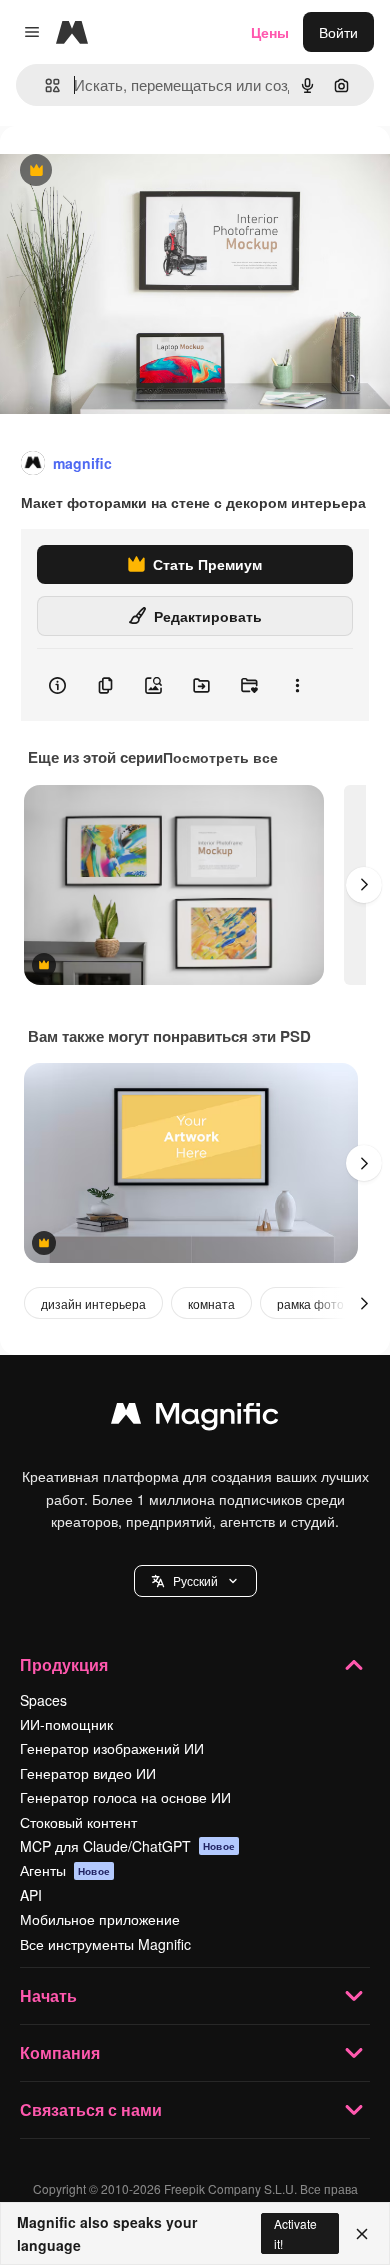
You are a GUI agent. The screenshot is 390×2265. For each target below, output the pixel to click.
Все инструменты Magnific (105, 1944)
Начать (48, 1995)
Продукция (64, 1664)
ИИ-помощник (66, 1724)
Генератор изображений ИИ (112, 1748)
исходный (134, 171)
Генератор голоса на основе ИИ (125, 1797)
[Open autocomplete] (44, 85)
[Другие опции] (297, 685)
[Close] (362, 2234)
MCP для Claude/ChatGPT (127, 1846)
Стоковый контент (78, 1822)
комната (211, 1303)
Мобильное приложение (100, 1919)
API (31, 1895)
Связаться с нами (91, 2109)
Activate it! (295, 2233)
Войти (338, 32)
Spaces (43, 1700)
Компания (60, 2052)
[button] (195, 1581)
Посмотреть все (220, 757)
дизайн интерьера (93, 1303)
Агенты (65, 1870)
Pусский (195, 1580)
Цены (270, 32)
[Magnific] (195, 1418)
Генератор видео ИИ (88, 1773)
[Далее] (364, 885)
